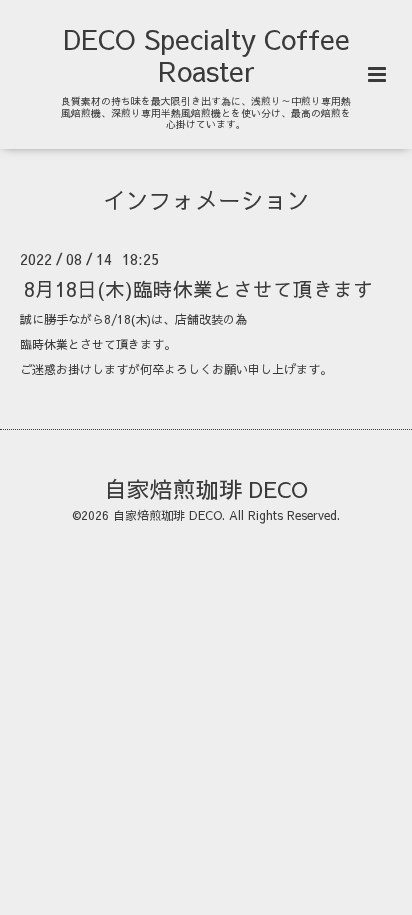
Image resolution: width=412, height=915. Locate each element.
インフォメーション (206, 199)
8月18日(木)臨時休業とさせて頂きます (198, 287)
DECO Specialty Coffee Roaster (206, 54)
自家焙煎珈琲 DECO (206, 487)
